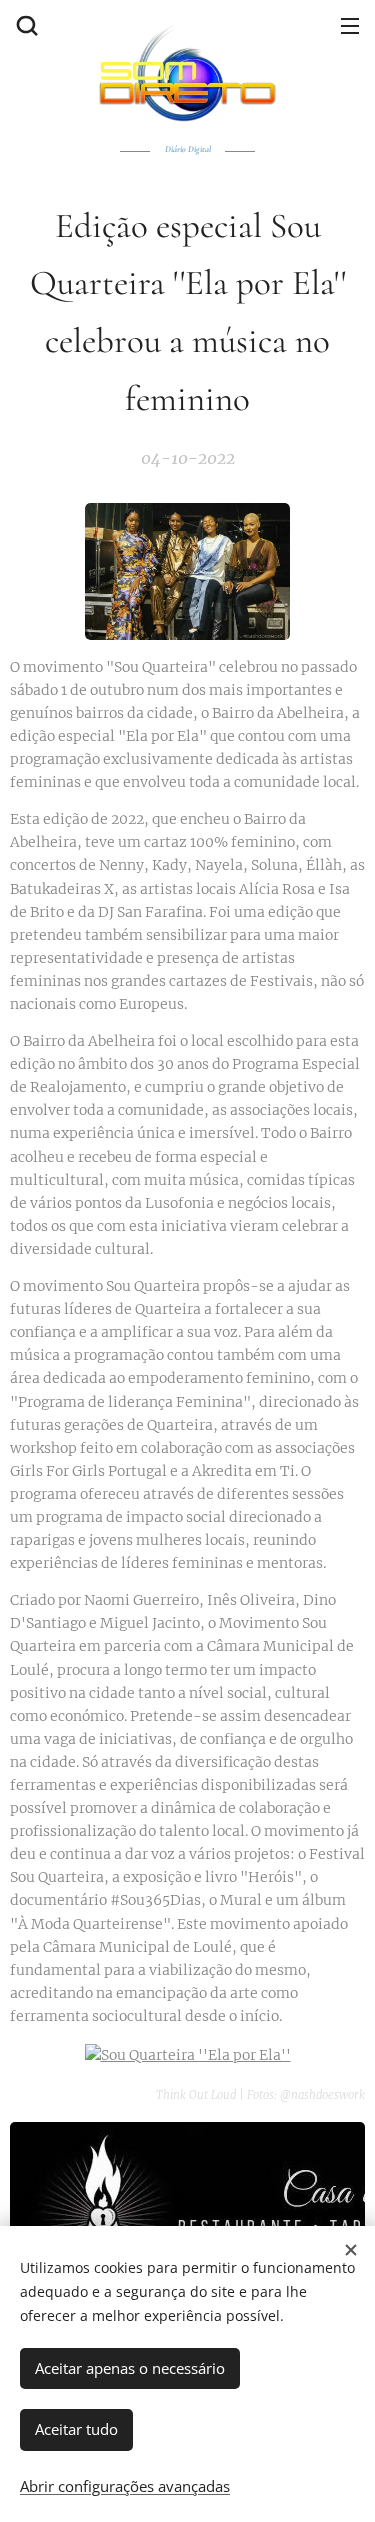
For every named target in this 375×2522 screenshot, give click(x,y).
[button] (25, 25)
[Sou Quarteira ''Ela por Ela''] (188, 2055)
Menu (350, 25)
